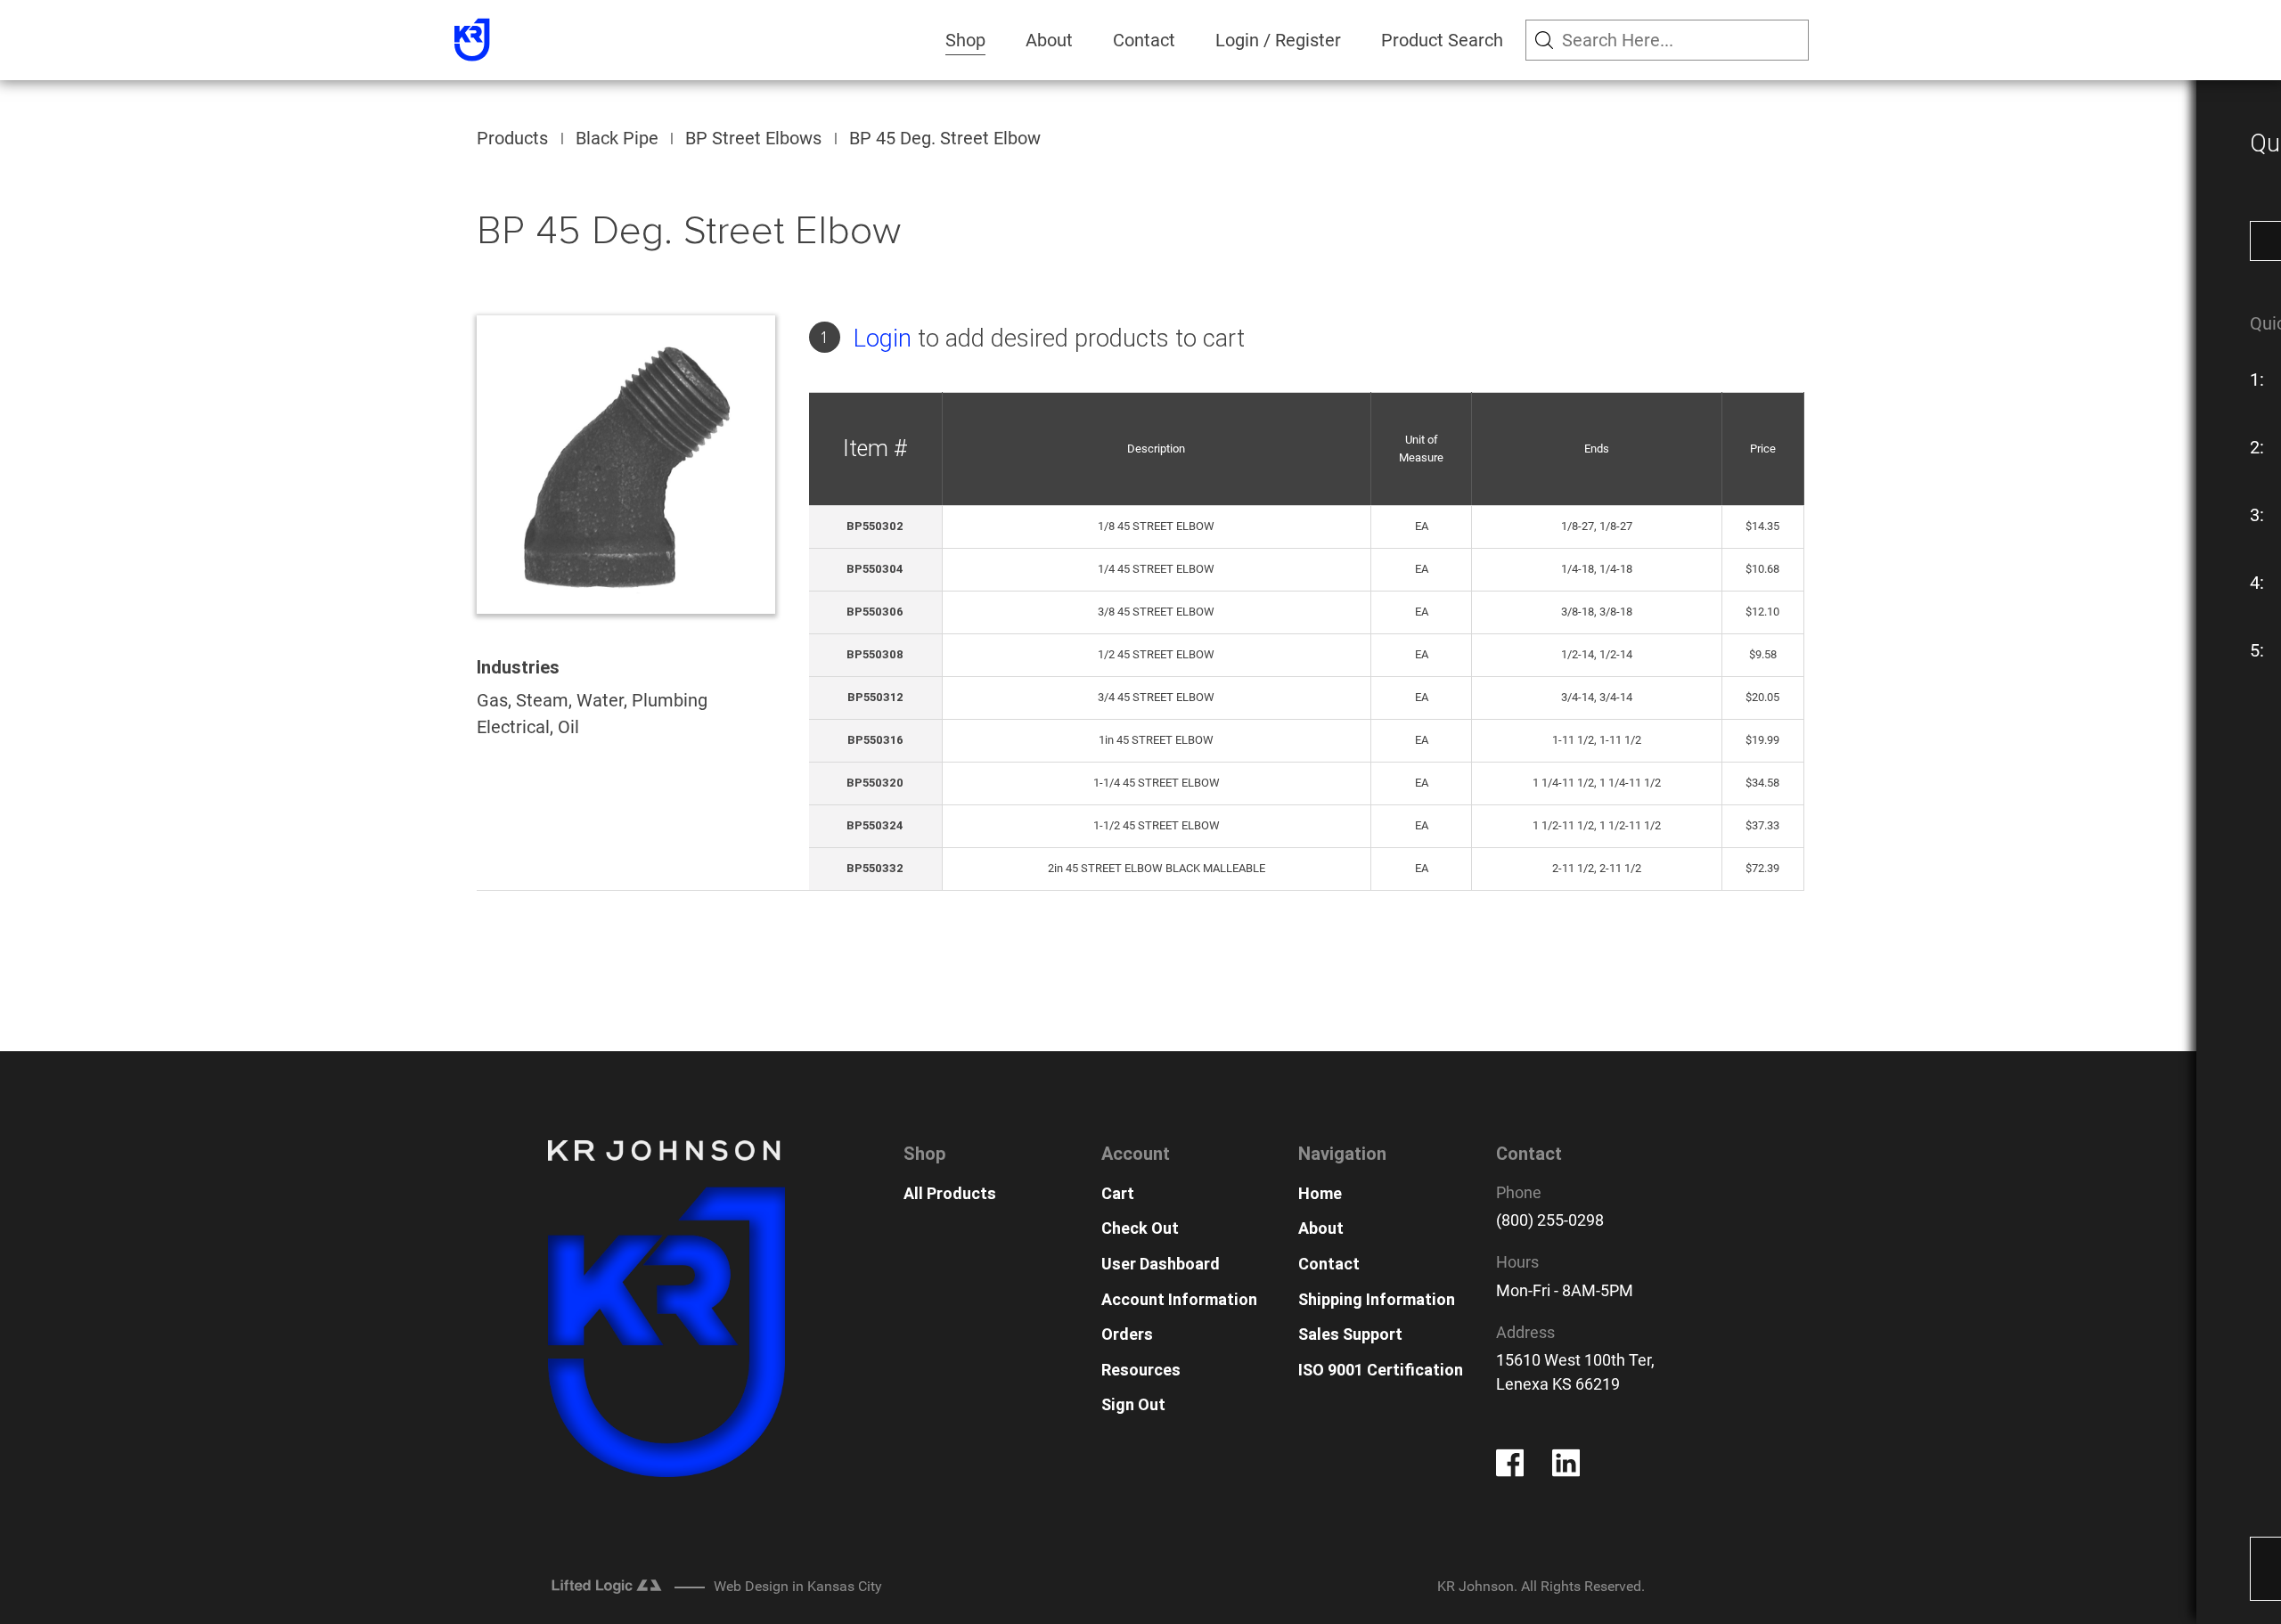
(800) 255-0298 (1550, 1220)
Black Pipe (617, 138)
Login (883, 338)
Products (512, 138)
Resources (1141, 1370)
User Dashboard (1161, 1264)
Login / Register (1278, 40)
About (1049, 40)
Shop (965, 40)
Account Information (1179, 1299)
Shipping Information (1377, 1299)
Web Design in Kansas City (798, 1586)
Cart (1118, 1193)
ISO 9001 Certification (1381, 1370)
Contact (1144, 40)
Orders (1127, 1334)
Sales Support (1350, 1334)
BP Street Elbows (753, 138)
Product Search (1442, 40)
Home (1320, 1193)
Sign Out (1133, 1404)
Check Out (1140, 1228)
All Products (950, 1193)
